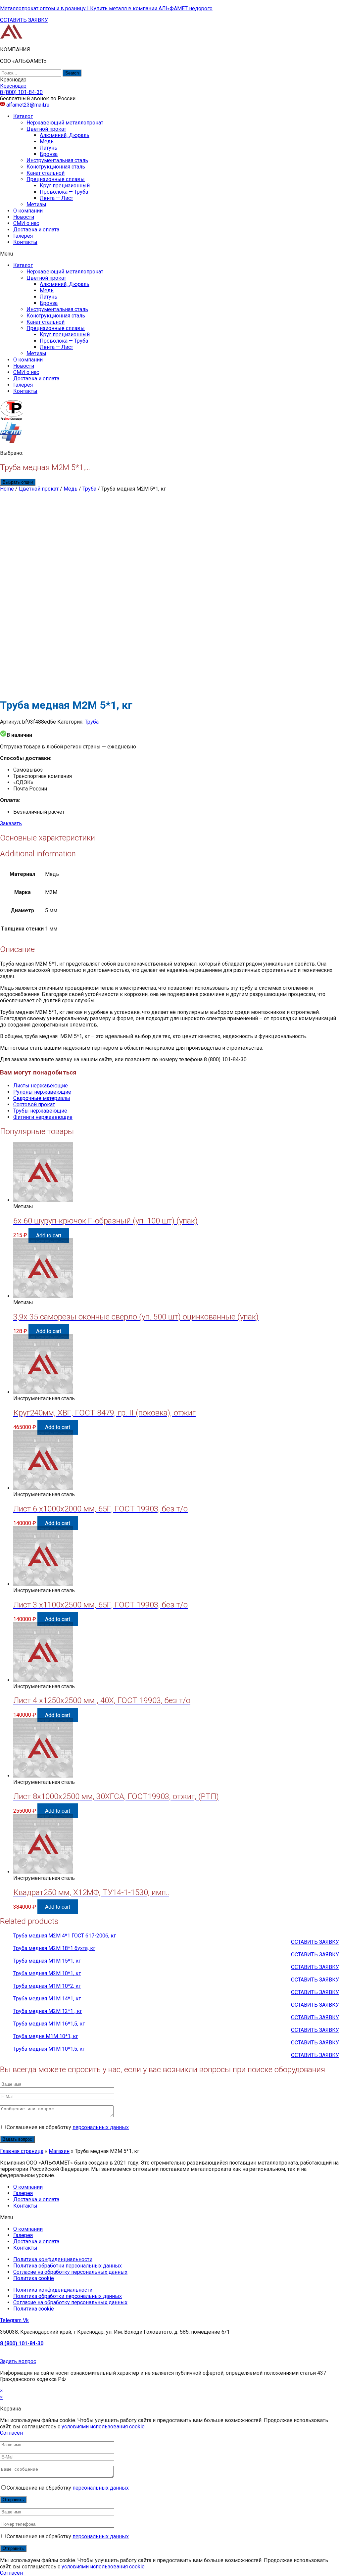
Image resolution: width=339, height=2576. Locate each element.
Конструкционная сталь (56, 167)
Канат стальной (46, 173)
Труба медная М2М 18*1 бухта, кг (54, 1948)
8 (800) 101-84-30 (22, 2343)
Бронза (49, 154)
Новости (24, 217)
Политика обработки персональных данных (68, 2266)
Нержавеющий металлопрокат (65, 123)
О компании (28, 211)
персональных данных (101, 2127)
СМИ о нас (26, 223)
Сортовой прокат (34, 1104)
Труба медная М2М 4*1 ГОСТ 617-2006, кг (65, 1936)
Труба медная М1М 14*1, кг (47, 1999)
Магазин (59, 2151)
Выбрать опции (18, 482)
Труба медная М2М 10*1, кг (47, 1973)
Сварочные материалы (42, 1098)
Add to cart (49, 1235)
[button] (24, 20)
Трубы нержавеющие (40, 1111)
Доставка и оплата (36, 230)
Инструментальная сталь (57, 160)
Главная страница (22, 2151)
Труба (89, 489)
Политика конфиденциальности (53, 2259)
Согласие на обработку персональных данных (70, 2272)
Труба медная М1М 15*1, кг (47, 1961)
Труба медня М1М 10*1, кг (46, 2036)
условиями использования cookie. (104, 2427)
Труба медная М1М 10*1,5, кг (49, 2049)
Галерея (23, 236)
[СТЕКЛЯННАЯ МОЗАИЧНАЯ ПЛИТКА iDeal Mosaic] (11, 38)
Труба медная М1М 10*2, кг (47, 1986)
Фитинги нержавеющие (43, 1117)
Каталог (23, 116)
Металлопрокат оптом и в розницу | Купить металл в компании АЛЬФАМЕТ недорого (106, 8)
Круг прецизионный (65, 186)
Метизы (36, 204)
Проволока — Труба (64, 192)
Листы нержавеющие (41, 1086)
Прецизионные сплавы (56, 179)
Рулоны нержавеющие (42, 1092)
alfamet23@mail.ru (28, 105)
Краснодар (13, 86)
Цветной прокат (46, 129)
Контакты (25, 242)
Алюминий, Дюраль (65, 135)
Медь (47, 142)
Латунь (48, 148)
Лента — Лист (56, 198)
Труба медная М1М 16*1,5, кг (49, 2024)
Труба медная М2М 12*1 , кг (48, 2011)
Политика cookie (34, 2278)
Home (7, 489)
